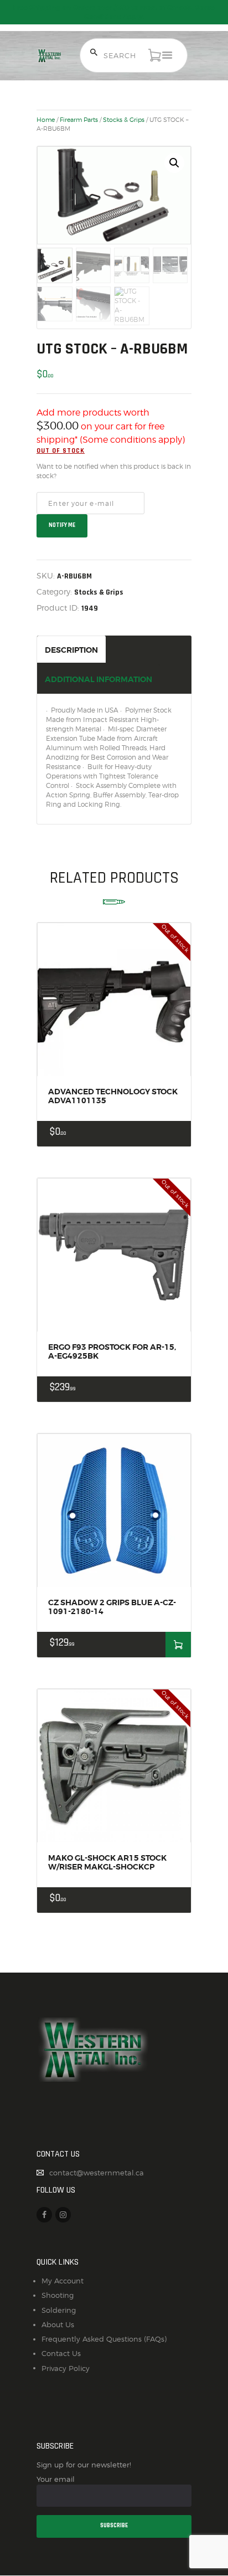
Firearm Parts (79, 120)
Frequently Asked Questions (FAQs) (104, 2339)
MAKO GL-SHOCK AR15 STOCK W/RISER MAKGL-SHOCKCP (107, 1862)
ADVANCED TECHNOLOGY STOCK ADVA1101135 (113, 1096)
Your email (56, 2479)
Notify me (62, 525)
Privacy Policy (66, 2368)
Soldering (59, 2310)
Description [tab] (71, 650)
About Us (58, 2324)
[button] (174, 163)
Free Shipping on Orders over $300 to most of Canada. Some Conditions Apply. (114, 12)
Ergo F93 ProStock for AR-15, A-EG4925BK (112, 1351)
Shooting (58, 2295)
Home (46, 120)
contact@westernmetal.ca (97, 2173)
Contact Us (61, 2353)
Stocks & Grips (124, 120)
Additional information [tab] (99, 679)
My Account (63, 2281)
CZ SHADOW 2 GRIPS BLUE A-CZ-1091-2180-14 (112, 1607)
